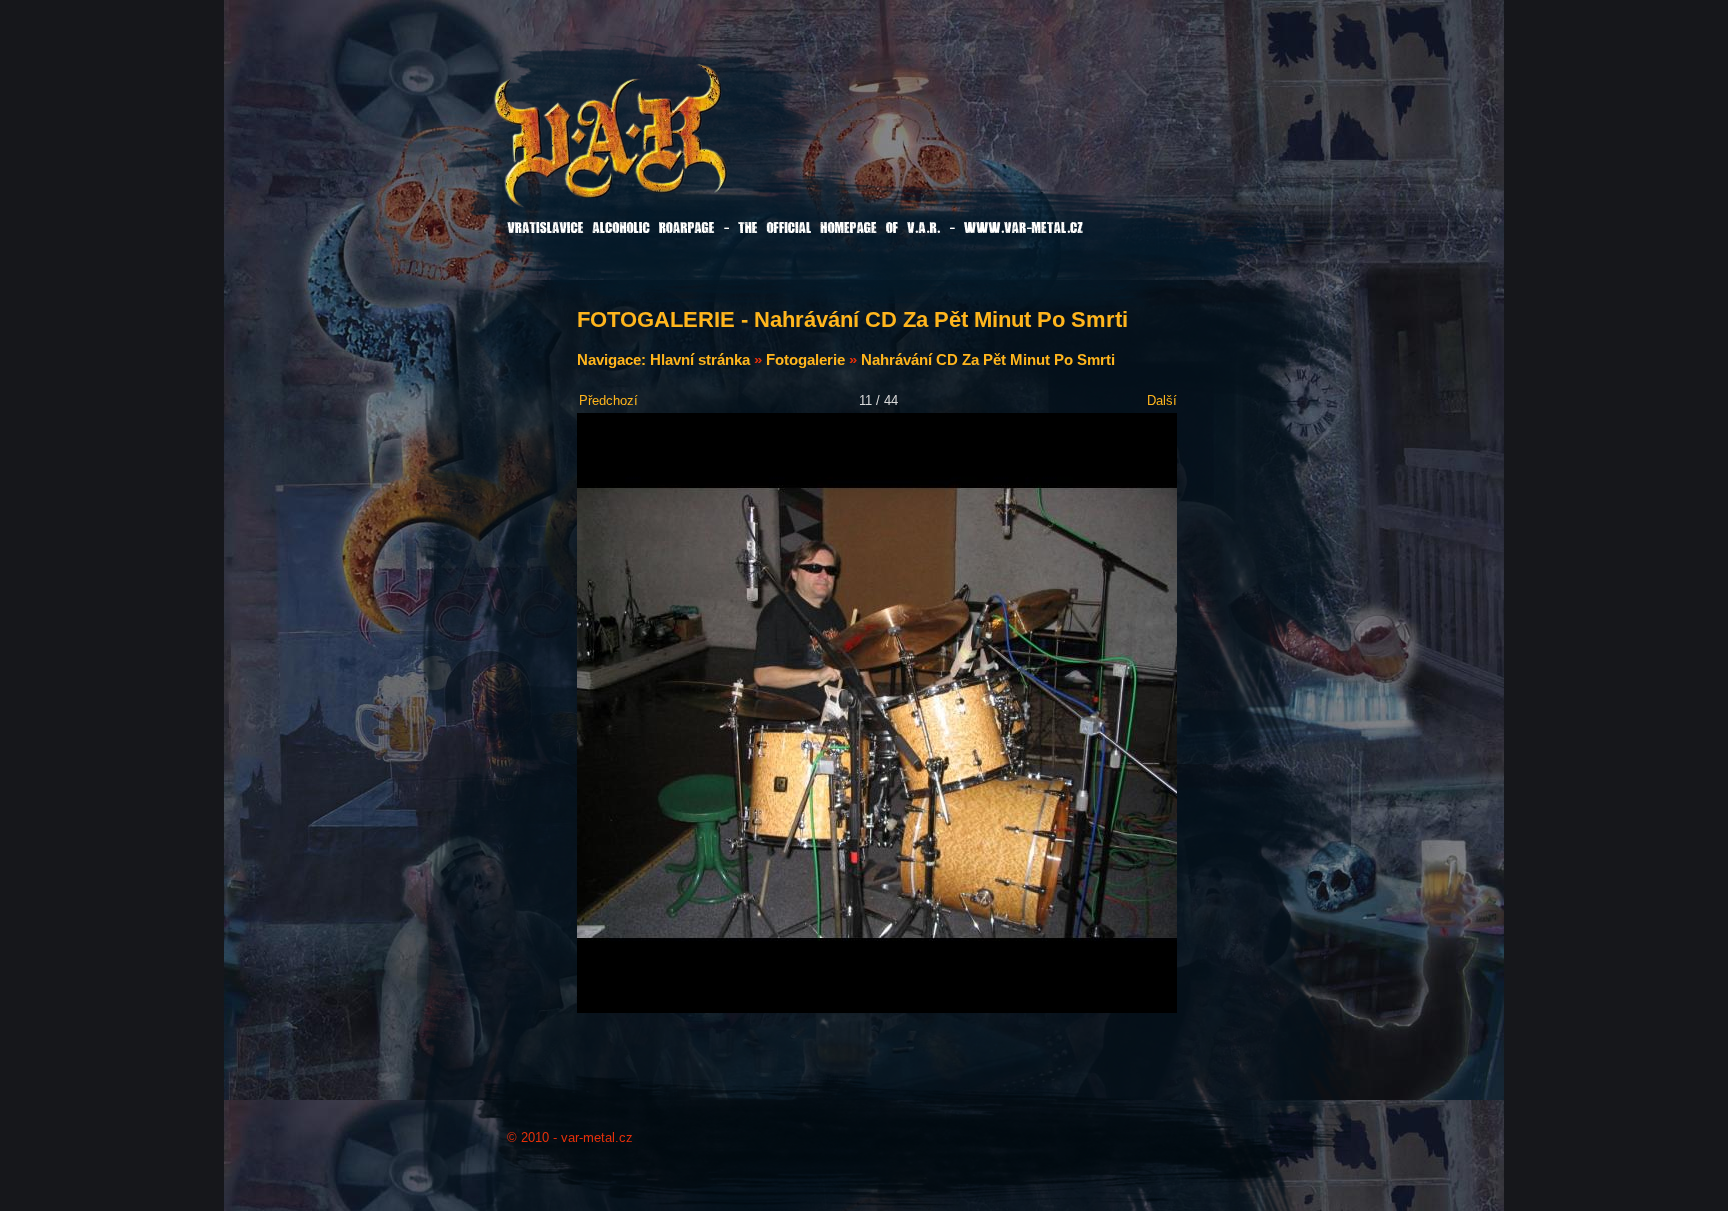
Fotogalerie (805, 359)
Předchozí (608, 400)
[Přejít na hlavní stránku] (661, 149)
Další (1162, 400)
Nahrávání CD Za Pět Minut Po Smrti (988, 359)
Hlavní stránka (700, 359)
